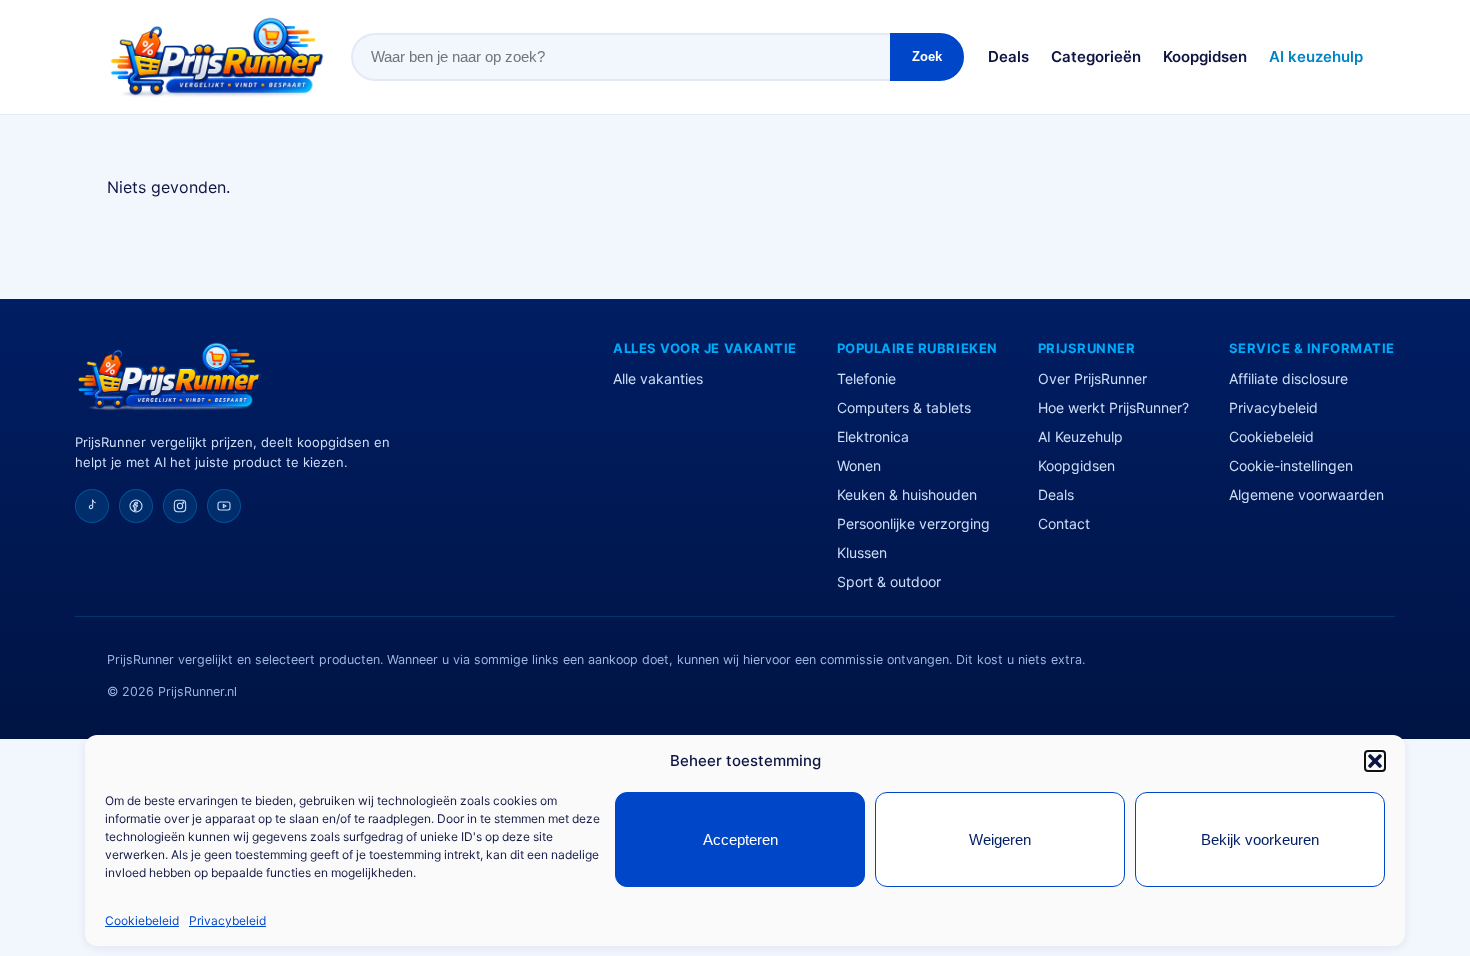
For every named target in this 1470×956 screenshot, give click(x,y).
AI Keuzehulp (1080, 436)
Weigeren (1000, 839)
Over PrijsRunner (1092, 378)
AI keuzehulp (1316, 56)
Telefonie (866, 378)
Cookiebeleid (142, 920)
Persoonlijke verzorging (913, 523)
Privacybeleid (227, 920)
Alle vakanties (658, 378)
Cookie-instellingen (1291, 465)
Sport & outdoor (889, 581)
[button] (1375, 761)
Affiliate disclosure (1288, 378)
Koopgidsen (1205, 56)
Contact (1064, 523)
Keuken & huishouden (907, 494)
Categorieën (1096, 56)
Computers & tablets (904, 407)
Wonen (859, 465)
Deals (1008, 56)
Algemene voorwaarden (1306, 494)
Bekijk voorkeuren (1260, 839)
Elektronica (873, 436)
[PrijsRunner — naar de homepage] (217, 57)
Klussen (862, 552)
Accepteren (740, 839)
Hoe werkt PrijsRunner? (1113, 407)
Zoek (927, 56)
